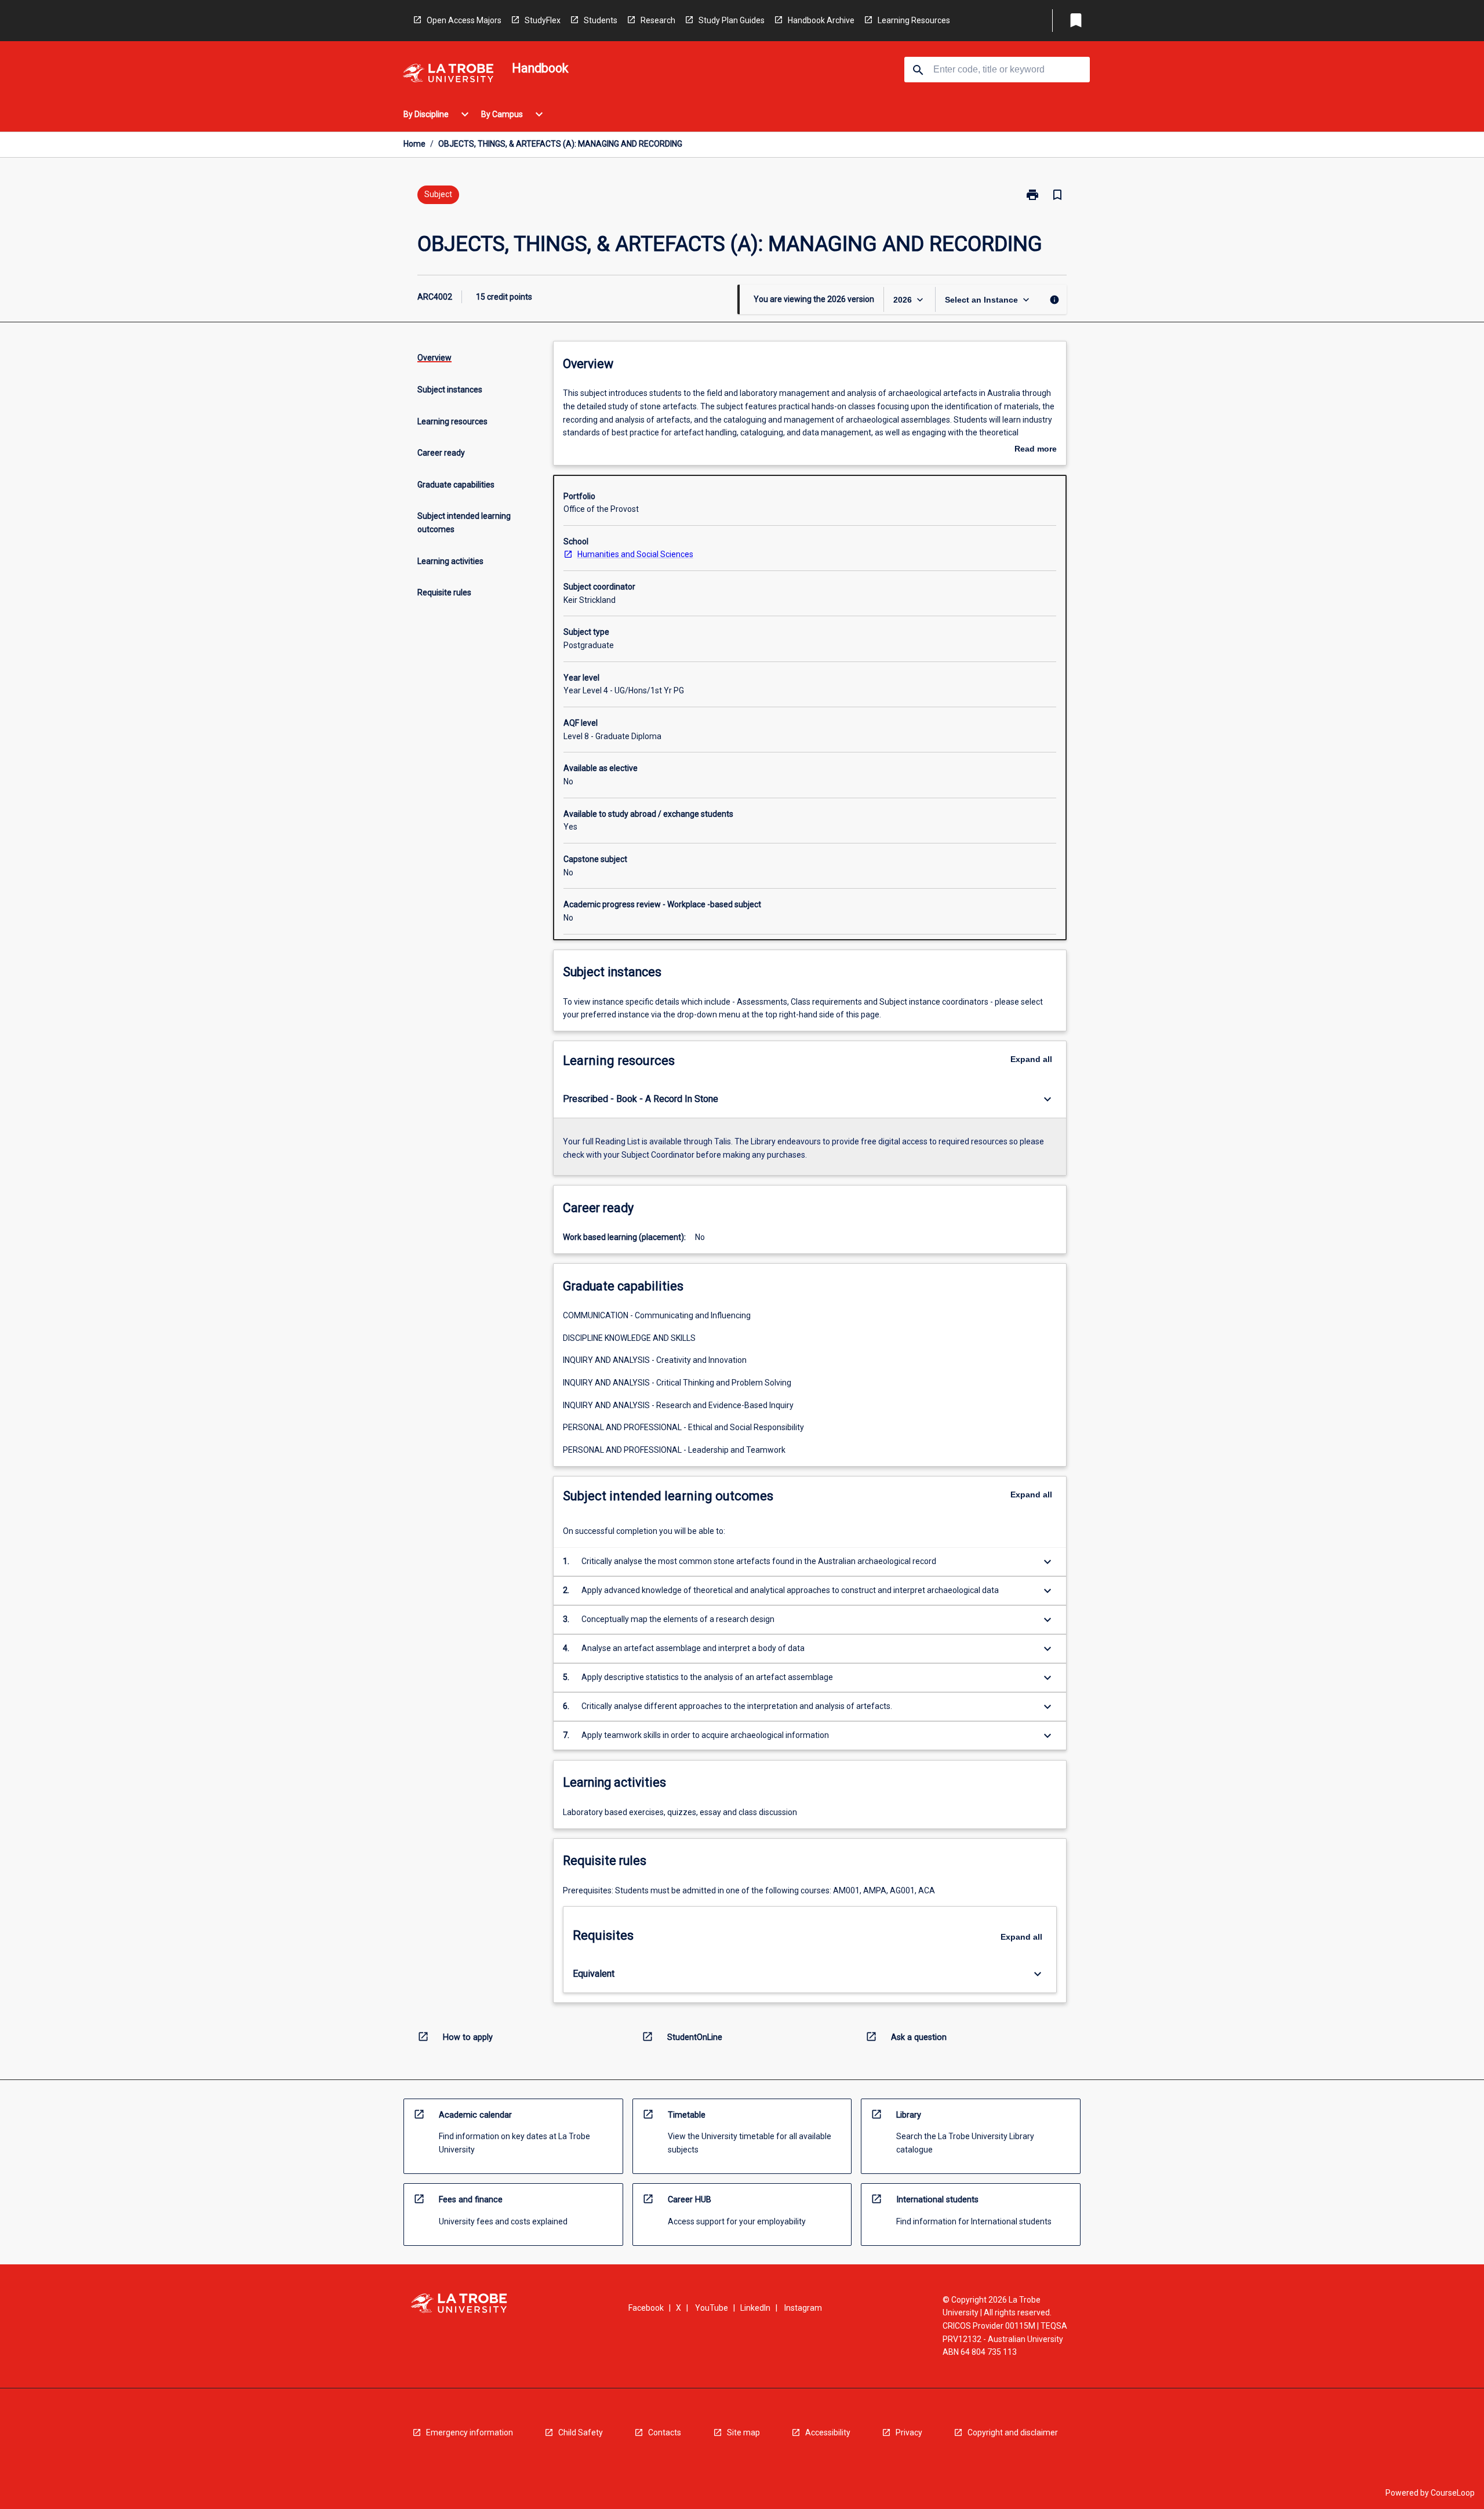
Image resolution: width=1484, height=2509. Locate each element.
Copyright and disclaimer (1013, 2432)
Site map (743, 2432)
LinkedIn (755, 2308)
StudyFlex (543, 20)
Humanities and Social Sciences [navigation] (635, 554)
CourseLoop (1453, 2493)
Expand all (1031, 1059)
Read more (1036, 450)
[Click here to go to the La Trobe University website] (448, 75)
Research (658, 20)
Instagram (803, 2308)
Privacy (909, 2432)
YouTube (712, 2308)
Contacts (665, 2432)
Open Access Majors (464, 20)
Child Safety (581, 2432)
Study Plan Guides (732, 20)
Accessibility (828, 2432)
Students (601, 20)
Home (414, 144)
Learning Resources (914, 20)
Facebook (646, 2308)
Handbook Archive (821, 20)
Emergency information (470, 2432)
